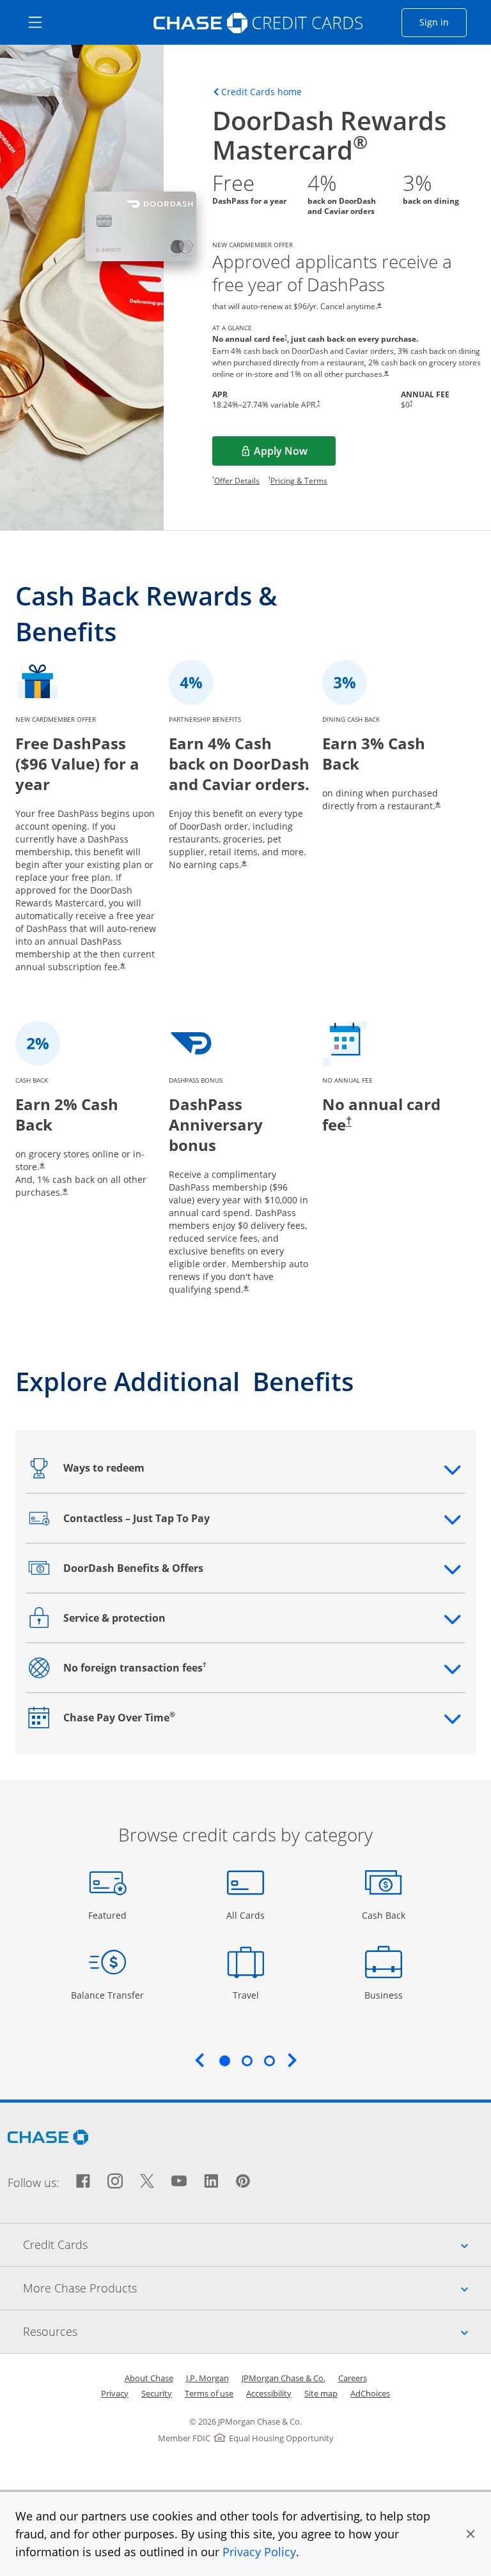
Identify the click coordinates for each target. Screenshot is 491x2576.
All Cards (247, 1915)
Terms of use (209, 2393)
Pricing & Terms (299, 481)
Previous (199, 2060)
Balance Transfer (107, 1995)
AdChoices (370, 2393)
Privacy (115, 2393)
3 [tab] (269, 2061)
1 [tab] (224, 2061)
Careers (353, 2378)
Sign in (443, 22)
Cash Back (384, 1915)
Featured (109, 1915)
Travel (250, 1995)
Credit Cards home (261, 92)
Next (292, 2060)
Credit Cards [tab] (257, 2244)
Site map (321, 2393)
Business (385, 1995)
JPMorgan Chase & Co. (284, 2378)
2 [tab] (247, 2061)
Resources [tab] (257, 2331)
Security (157, 2393)
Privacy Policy (259, 2552)
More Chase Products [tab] (257, 2288)
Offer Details (237, 481)
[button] (471, 2534)
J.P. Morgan (207, 2378)
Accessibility (269, 2393)
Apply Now (295, 455)
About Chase (149, 2378)
